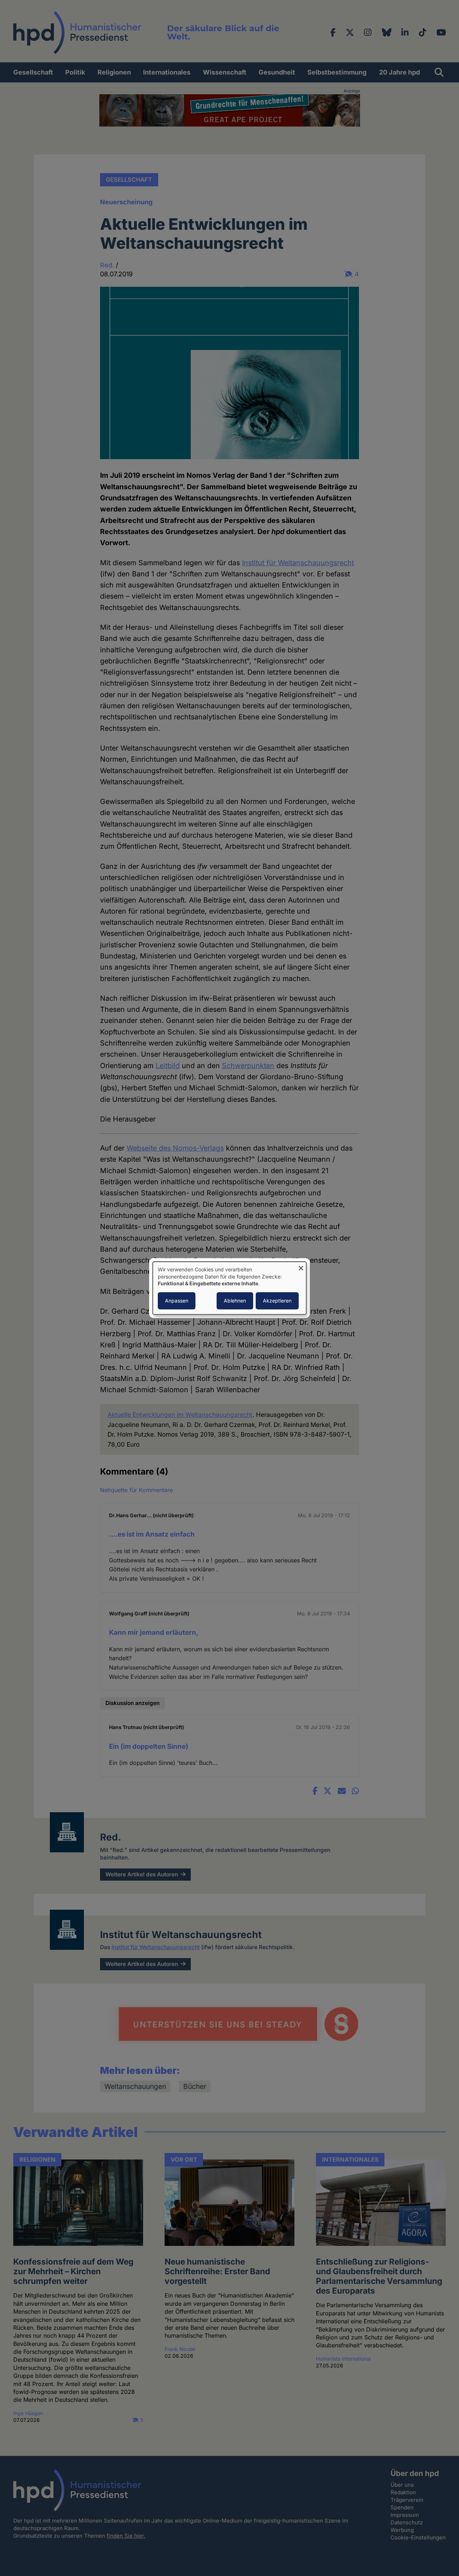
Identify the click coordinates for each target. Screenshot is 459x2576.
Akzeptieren (277, 1301)
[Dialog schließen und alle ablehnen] (301, 1266)
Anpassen (177, 1301)
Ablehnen (235, 1301)
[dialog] (229, 1288)
